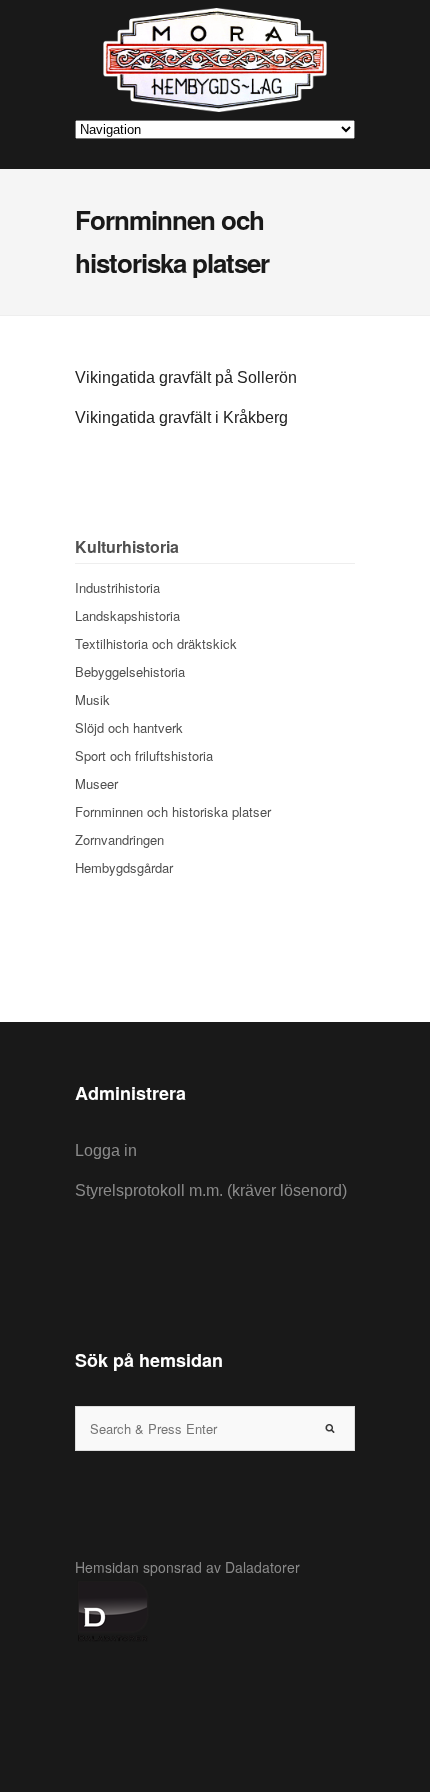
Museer (96, 783)
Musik (92, 699)
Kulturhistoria (127, 546)
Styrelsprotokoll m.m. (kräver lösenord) (211, 1190)
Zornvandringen (119, 839)
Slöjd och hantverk (129, 727)
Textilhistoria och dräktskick (156, 643)
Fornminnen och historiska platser (173, 811)
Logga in (106, 1150)
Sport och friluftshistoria (144, 755)
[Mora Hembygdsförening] (215, 60)
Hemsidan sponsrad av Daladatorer (187, 1567)
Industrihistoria (117, 587)
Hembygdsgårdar (124, 867)
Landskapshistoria (127, 615)
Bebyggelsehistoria (130, 671)
